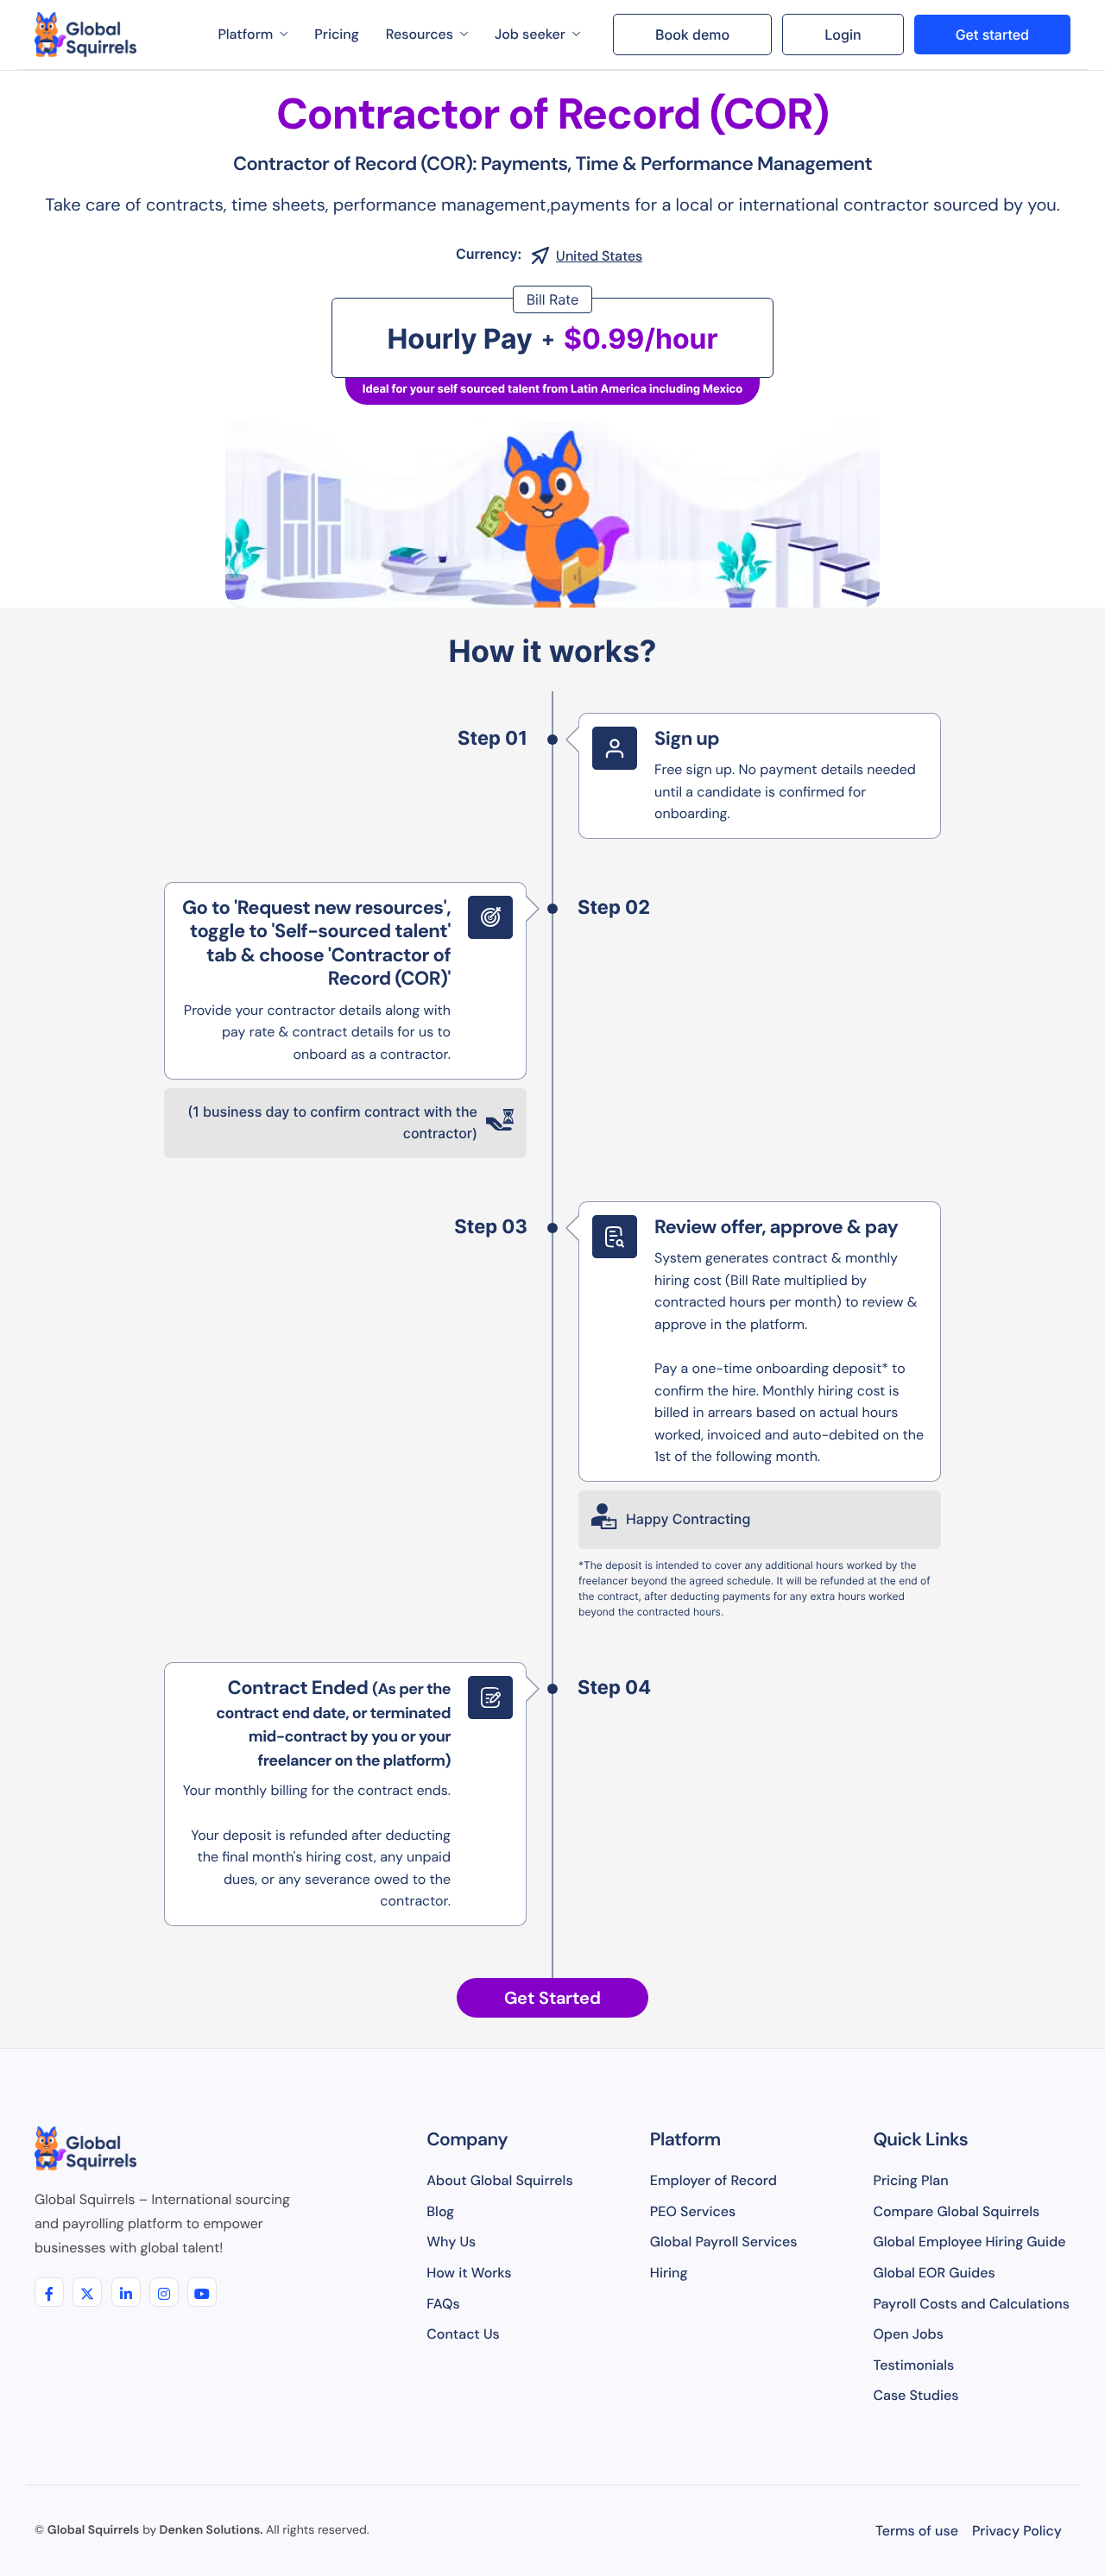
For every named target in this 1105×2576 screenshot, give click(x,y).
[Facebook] (49, 2292)
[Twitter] (87, 2292)
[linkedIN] (126, 2292)
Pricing (336, 34)
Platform (245, 34)
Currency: (489, 254)
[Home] (85, 35)
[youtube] (202, 2292)
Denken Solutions (210, 2530)
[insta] (164, 2292)
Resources (420, 34)
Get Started (552, 1998)
